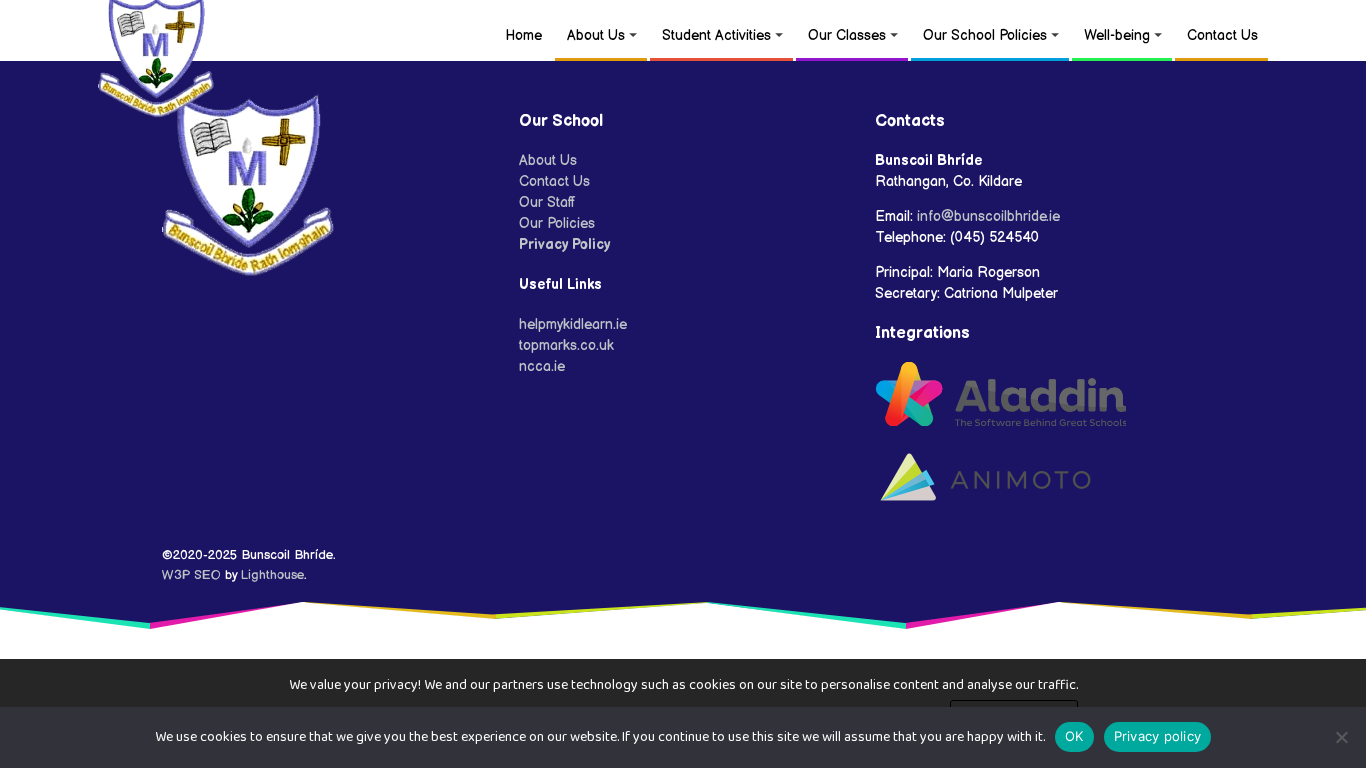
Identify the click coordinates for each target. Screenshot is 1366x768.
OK (1074, 736)
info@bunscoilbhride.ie (988, 216)
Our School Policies (985, 35)
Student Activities (716, 35)
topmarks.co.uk (566, 345)
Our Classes (847, 35)
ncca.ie (542, 366)
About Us (596, 35)
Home (523, 35)
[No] (1341, 737)
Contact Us (1222, 35)
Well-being (1117, 35)
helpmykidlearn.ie (573, 324)
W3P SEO (191, 575)
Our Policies (557, 223)
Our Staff (547, 202)
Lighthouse (272, 575)
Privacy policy (1158, 736)
